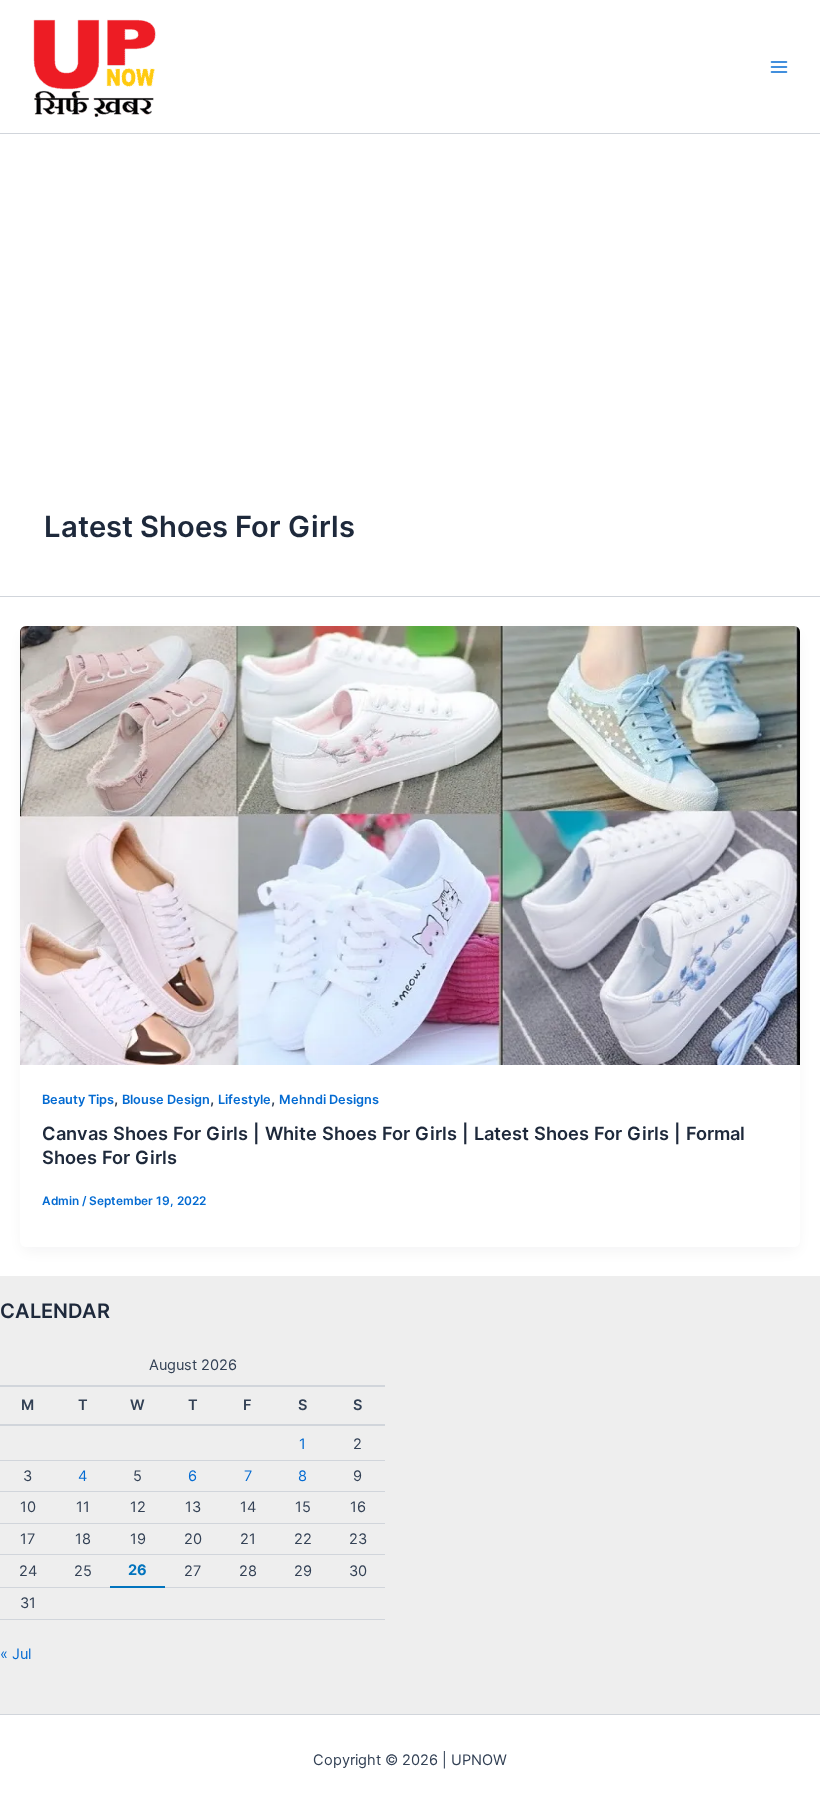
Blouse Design (166, 1099)
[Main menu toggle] (779, 67)
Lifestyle (244, 1099)
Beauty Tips (78, 1099)
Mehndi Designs (329, 1099)
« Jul (15, 1654)
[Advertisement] (410, 284)
